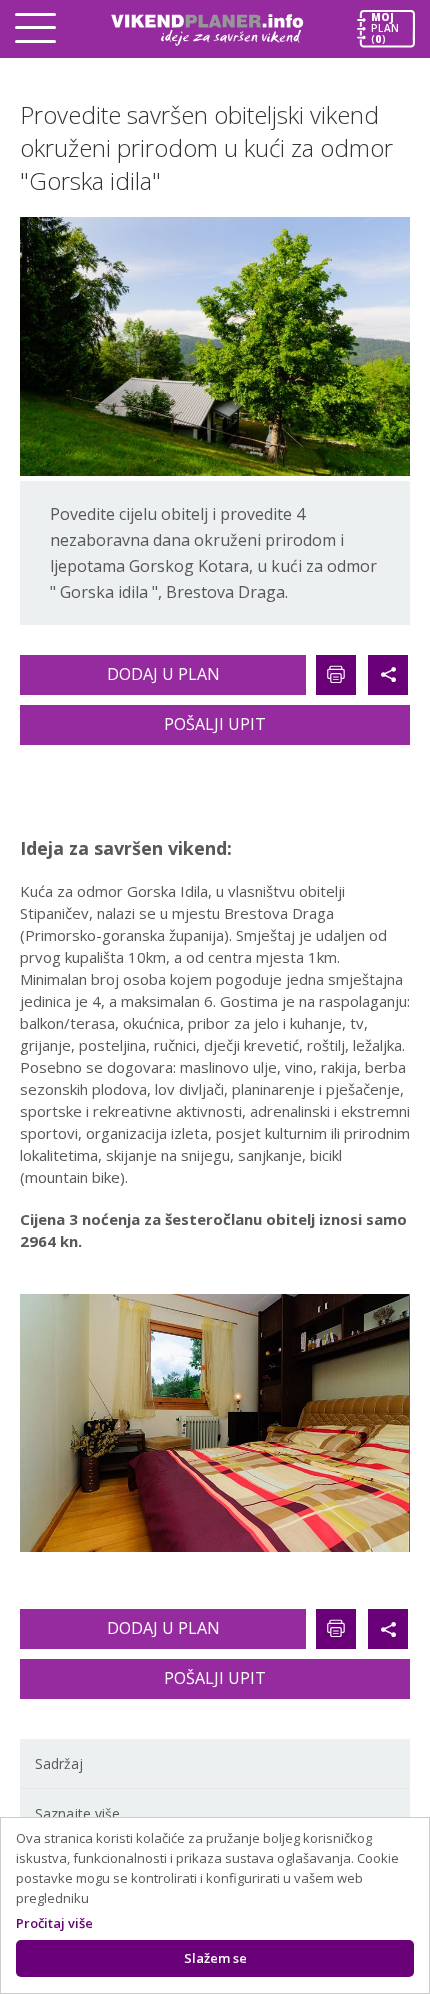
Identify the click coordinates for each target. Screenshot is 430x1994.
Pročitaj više (54, 1923)
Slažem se (215, 1958)
